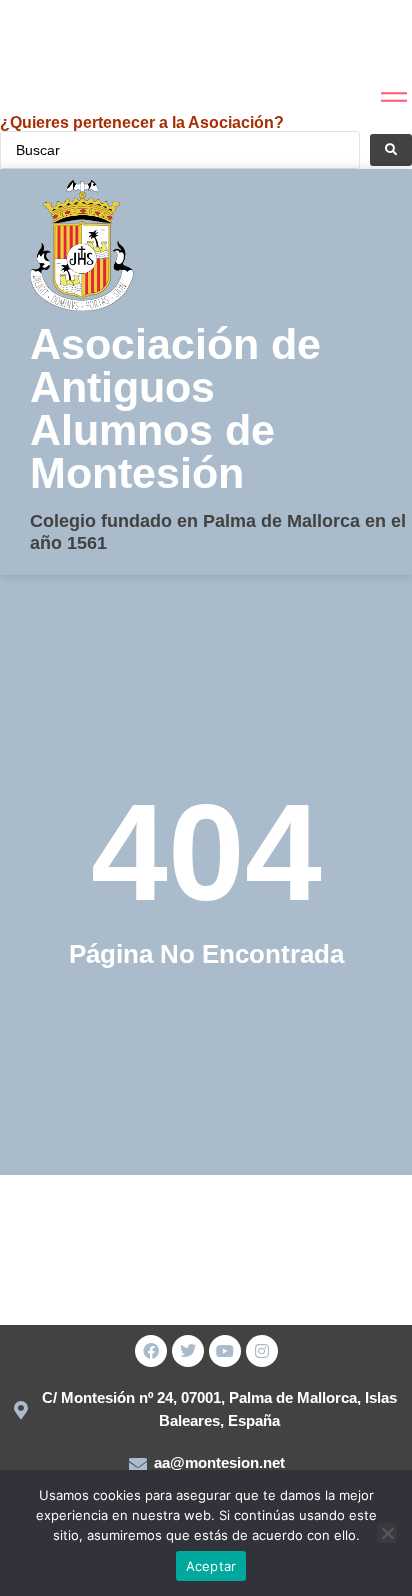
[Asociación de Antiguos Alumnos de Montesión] (49, 44)
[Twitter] (188, 1351)
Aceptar (211, 1566)
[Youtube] (225, 1351)
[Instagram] (262, 1351)
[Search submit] (391, 150)
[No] (387, 1533)
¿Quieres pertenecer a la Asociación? (142, 122)
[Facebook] (151, 1351)
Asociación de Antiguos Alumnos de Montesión (175, 408)
